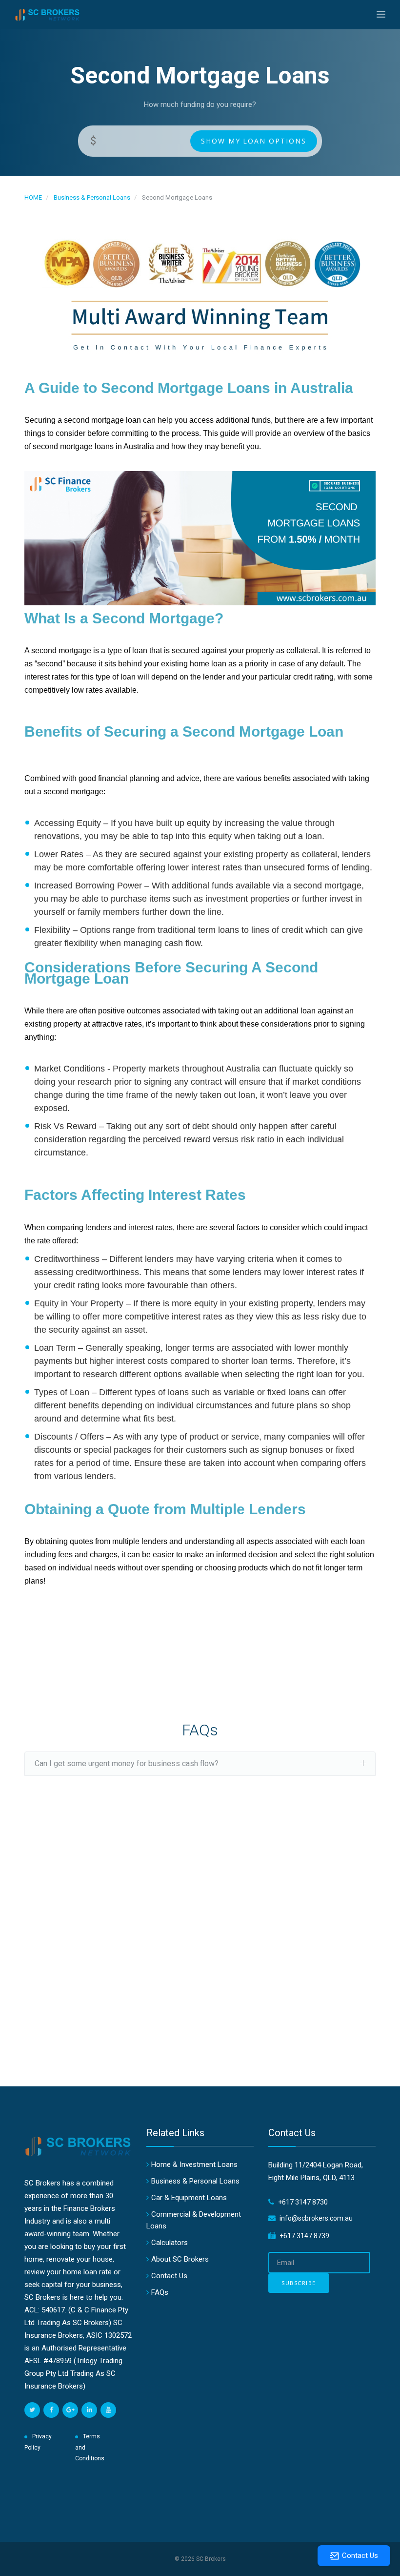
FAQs (160, 2292)
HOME (33, 197)
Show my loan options (254, 141)
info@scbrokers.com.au (316, 2218)
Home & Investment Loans (194, 2164)
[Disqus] (200, 1947)
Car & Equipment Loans (189, 2198)
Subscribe (299, 2283)
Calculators (170, 2243)
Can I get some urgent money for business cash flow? (127, 1763)
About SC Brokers (180, 2259)
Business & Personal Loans (92, 197)
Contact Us (169, 2276)
